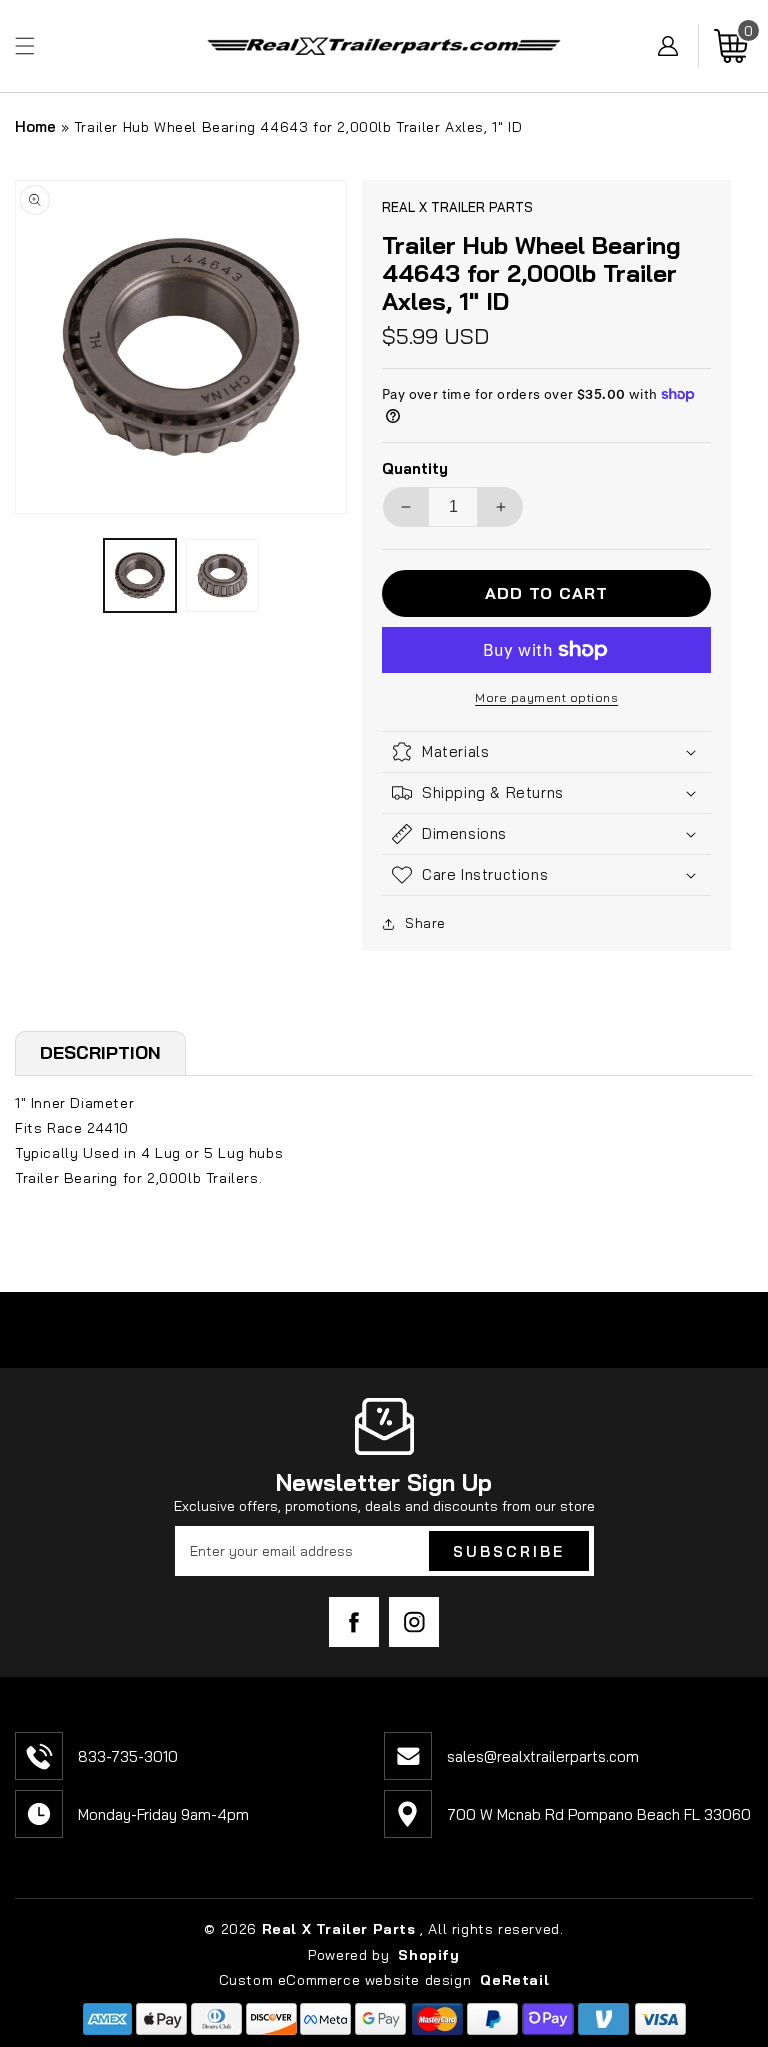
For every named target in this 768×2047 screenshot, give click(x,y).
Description (100, 1052)
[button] (25, 46)
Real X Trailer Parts (339, 1929)
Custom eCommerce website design (347, 1980)
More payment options (546, 697)
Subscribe (509, 1551)
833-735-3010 (128, 1756)
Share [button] (425, 923)
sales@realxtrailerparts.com (543, 1756)
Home (35, 126)
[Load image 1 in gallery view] (140, 575)
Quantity (415, 468)
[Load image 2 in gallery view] (222, 575)
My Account (678, 46)
